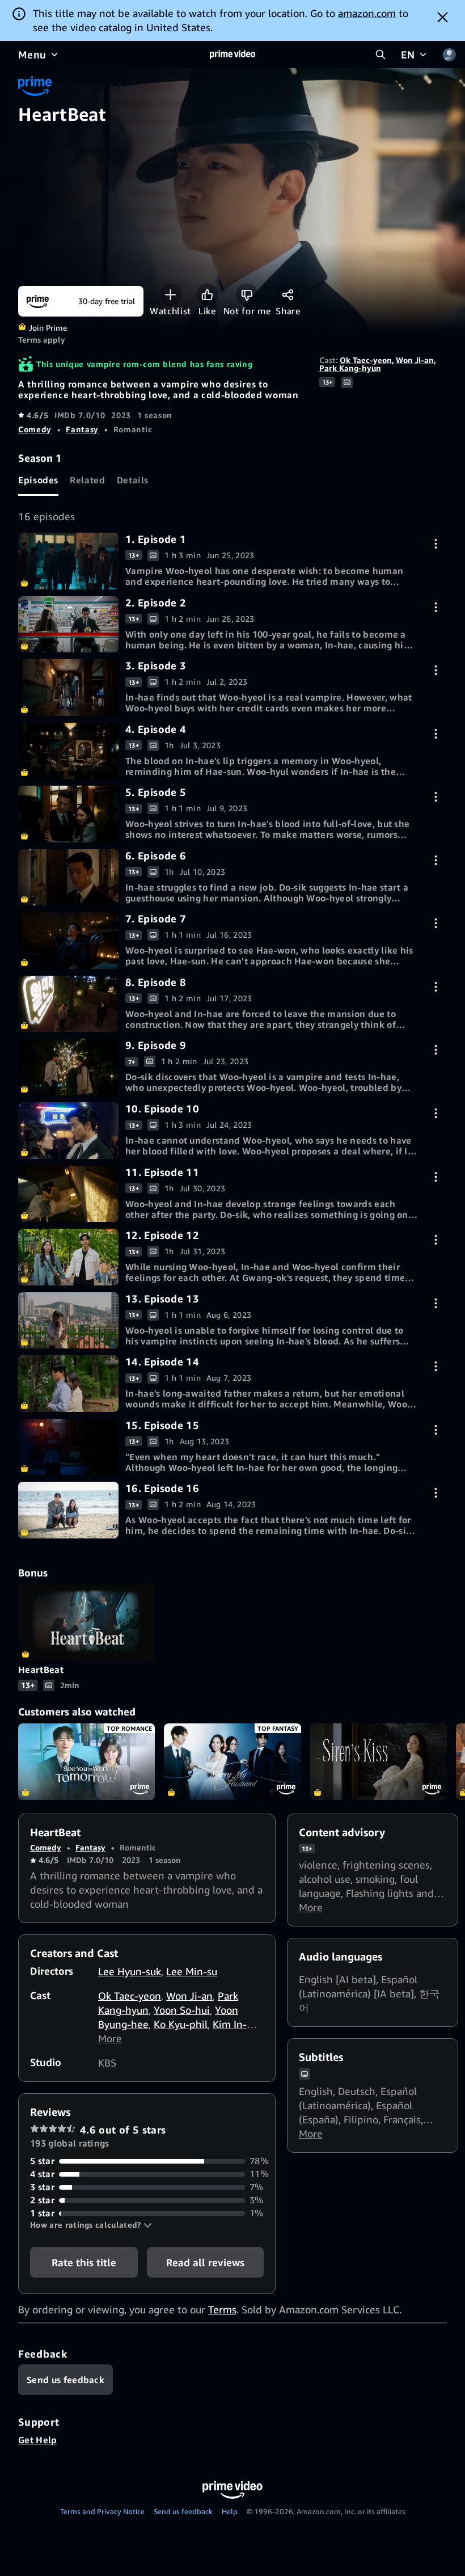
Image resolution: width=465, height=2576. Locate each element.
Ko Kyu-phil (181, 2024)
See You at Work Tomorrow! (86, 1762)
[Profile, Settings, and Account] (449, 54)
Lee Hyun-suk (130, 1971)
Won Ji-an (415, 360)
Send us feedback (183, 2511)
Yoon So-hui (182, 2010)
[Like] (207, 295)
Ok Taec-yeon (366, 360)
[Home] (232, 54)
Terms (222, 2309)
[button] (91, 2225)
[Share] (288, 295)
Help (230, 2511)
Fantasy (82, 429)
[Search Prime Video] (381, 54)
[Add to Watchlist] (170, 295)
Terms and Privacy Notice (102, 2511)
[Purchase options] (436, 544)
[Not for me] (247, 295)
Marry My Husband (232, 1762)
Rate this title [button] (84, 2262)
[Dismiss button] (443, 17)
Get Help (38, 2440)
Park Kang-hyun (350, 368)
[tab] (38, 480)
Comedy (35, 429)
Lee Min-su (192, 1971)
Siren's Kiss (379, 1762)
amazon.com (367, 13)
